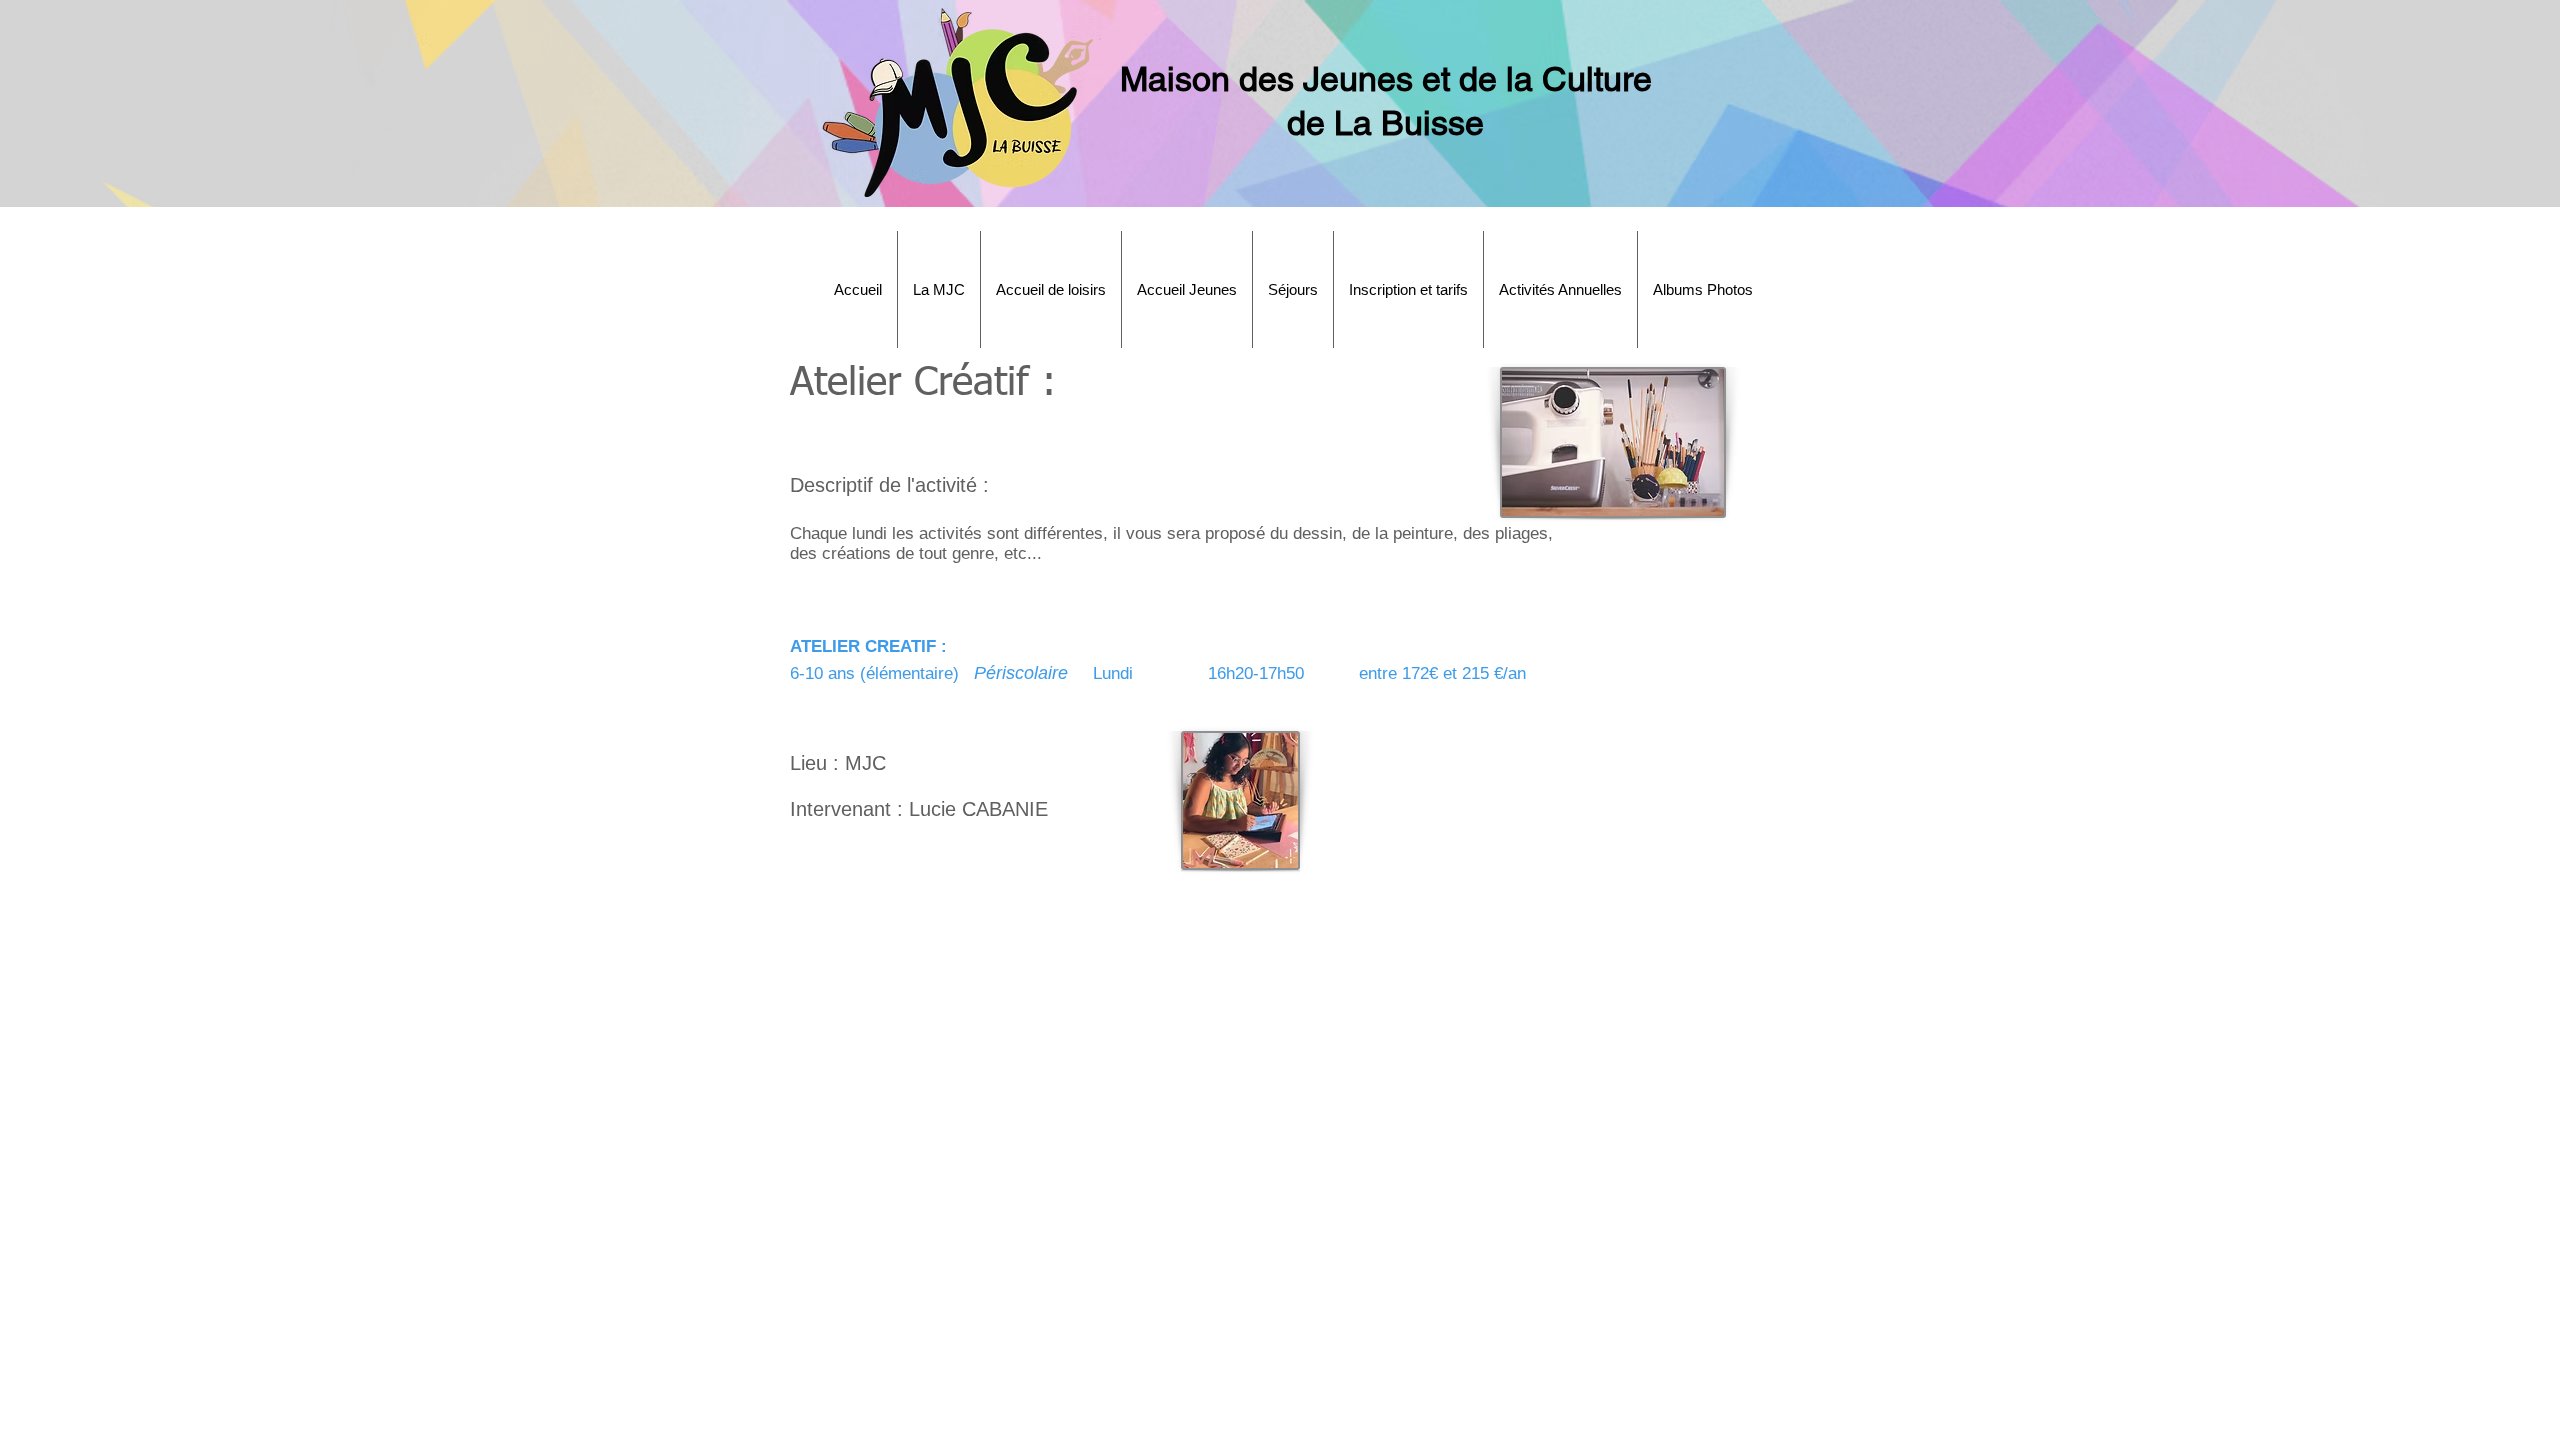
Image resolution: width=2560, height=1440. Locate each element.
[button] (939, 289)
